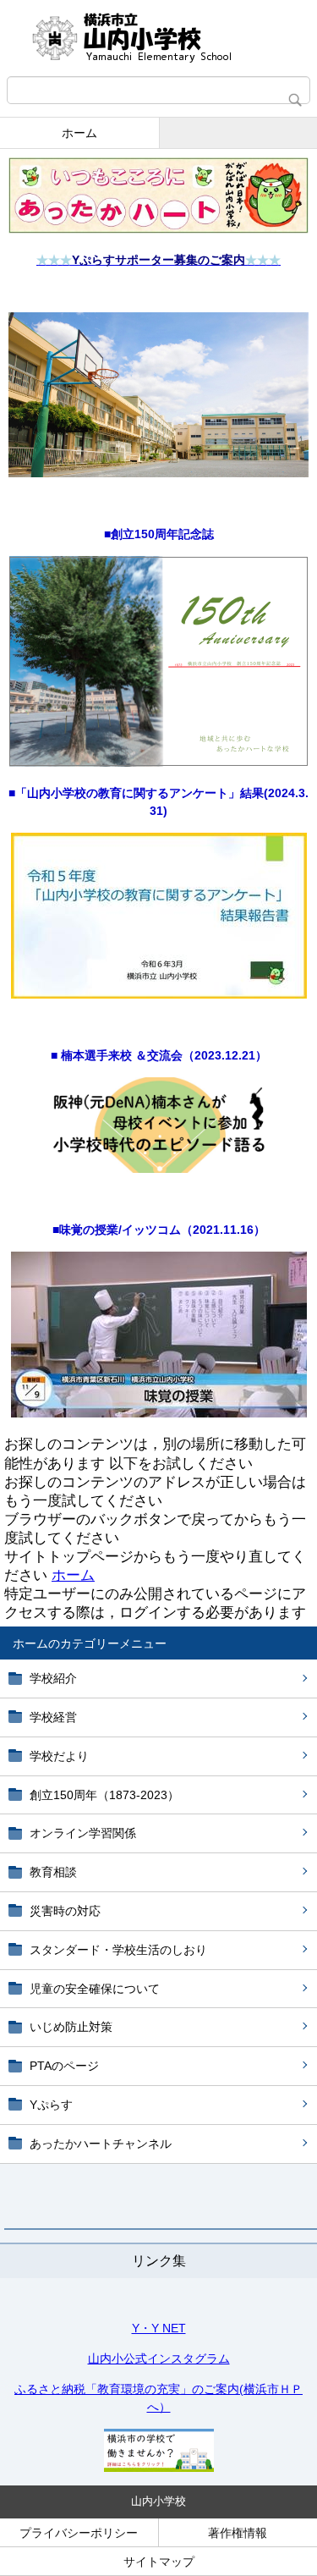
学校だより (59, 1756)
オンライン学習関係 (83, 1833)
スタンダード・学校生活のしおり (118, 1950)
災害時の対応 (65, 1911)
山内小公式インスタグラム (159, 2359)
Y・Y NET (159, 2328)
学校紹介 (53, 1678)
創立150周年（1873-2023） (104, 1795)
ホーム (79, 133)
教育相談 (53, 1872)
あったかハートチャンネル (101, 2144)
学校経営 (53, 1717)
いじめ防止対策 (71, 2027)
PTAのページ (64, 2066)
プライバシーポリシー (79, 2533)
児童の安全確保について (95, 1989)
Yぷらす (51, 2105)
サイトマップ (159, 2562)
